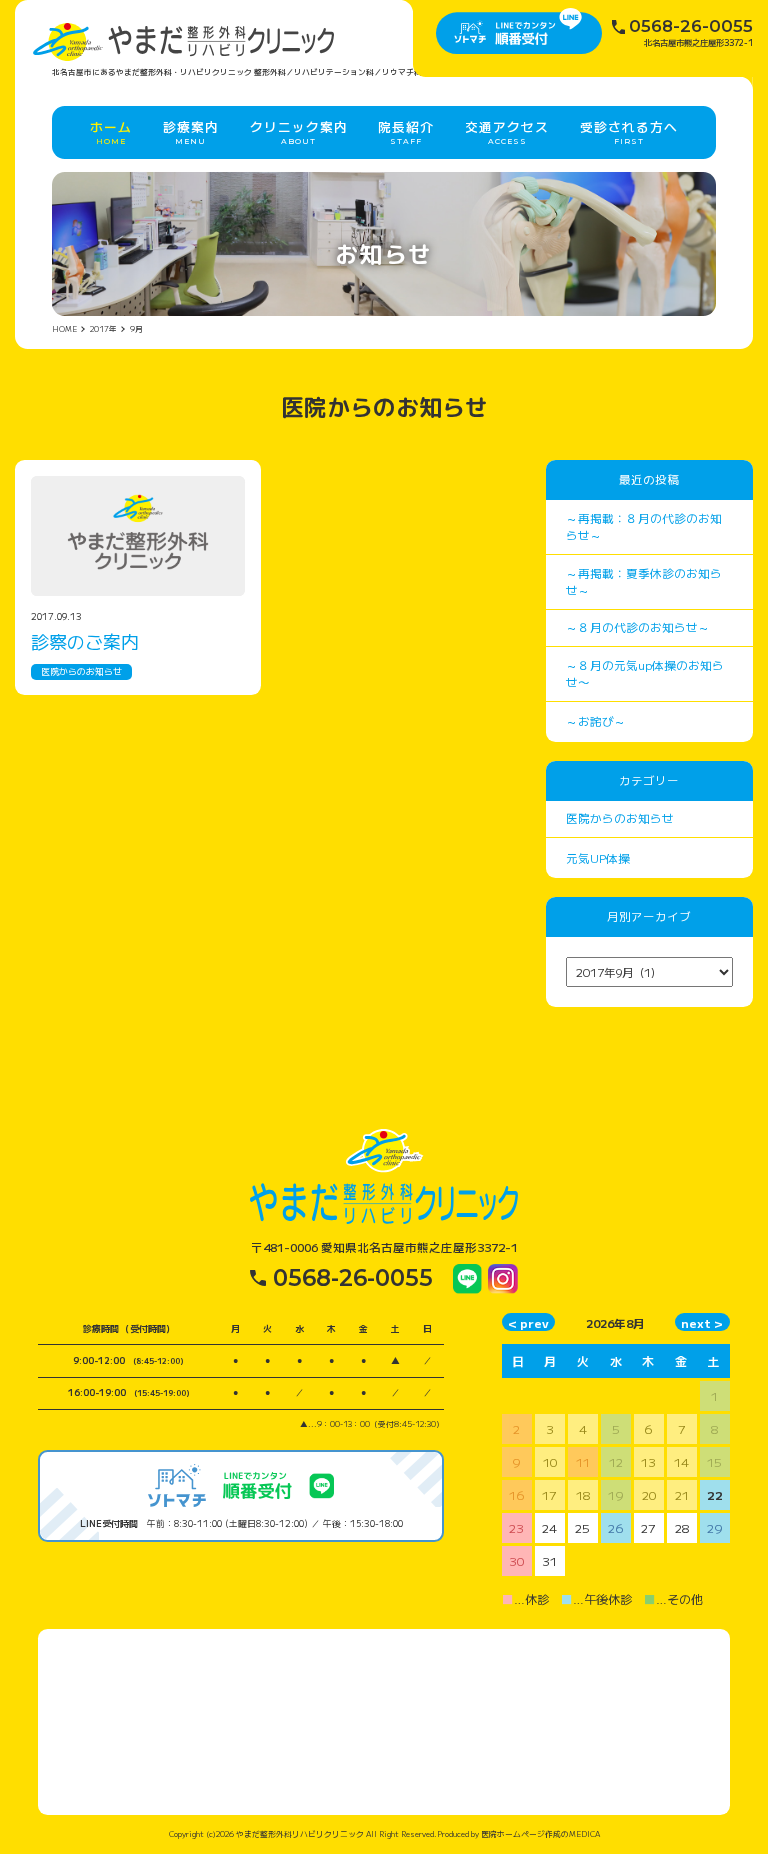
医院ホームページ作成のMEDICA (540, 1833)
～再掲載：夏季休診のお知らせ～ (644, 581)
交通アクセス (507, 131)
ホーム (111, 131)
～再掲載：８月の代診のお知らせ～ (644, 526)
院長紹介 (406, 131)
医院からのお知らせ (81, 671)
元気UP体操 (598, 858)
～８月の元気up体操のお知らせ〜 (645, 673)
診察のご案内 (85, 641)
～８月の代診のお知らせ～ (638, 627)
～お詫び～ (596, 721)
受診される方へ (629, 131)
